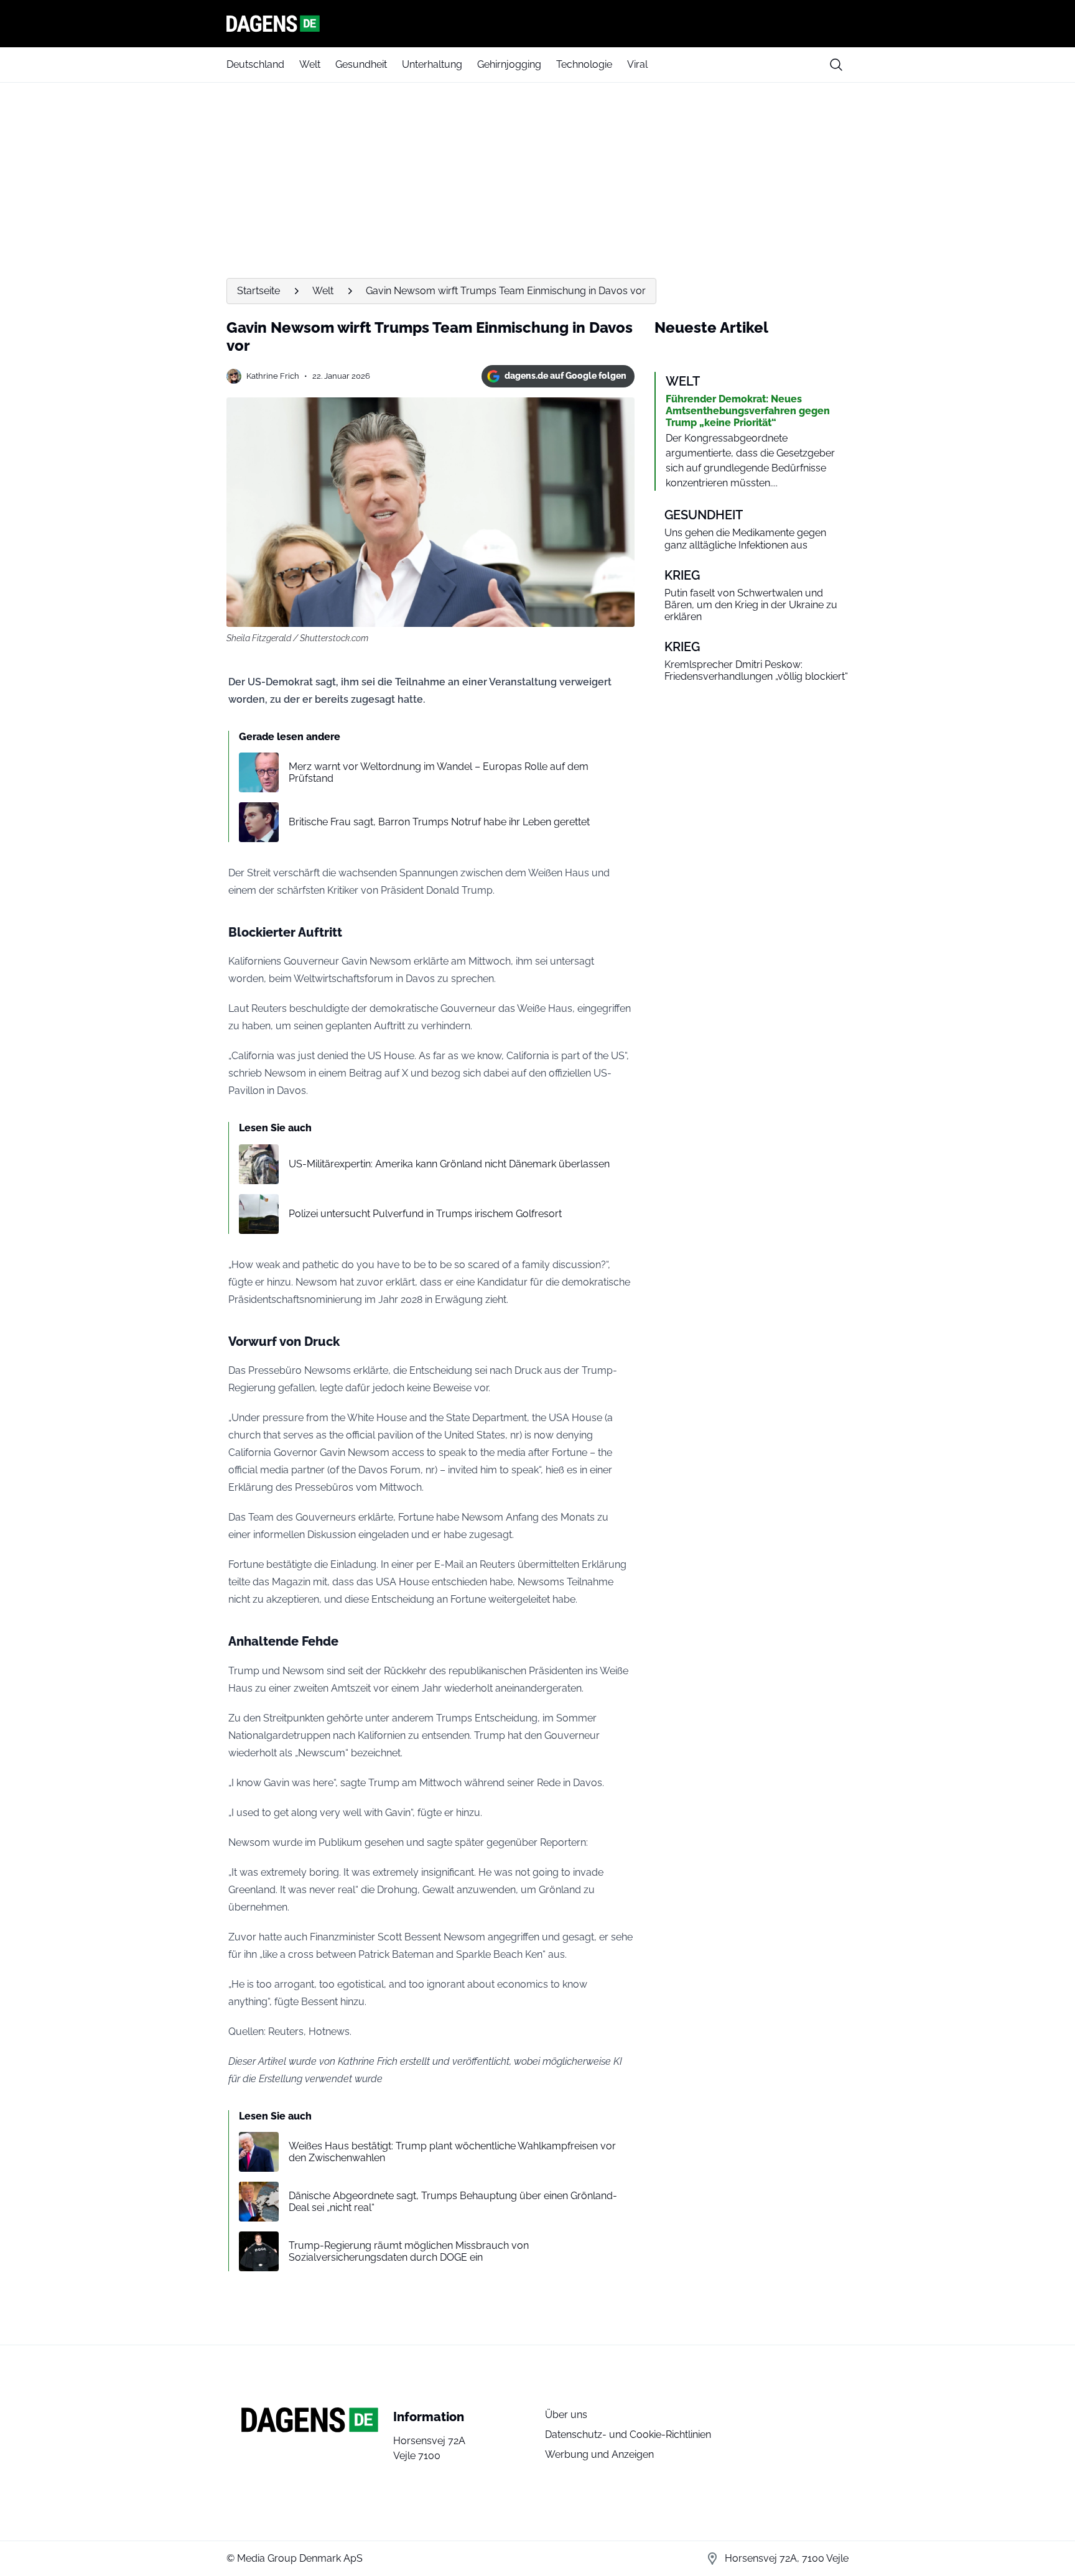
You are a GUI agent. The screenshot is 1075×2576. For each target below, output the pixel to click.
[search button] (836, 65)
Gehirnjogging (509, 64)
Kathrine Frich (273, 376)
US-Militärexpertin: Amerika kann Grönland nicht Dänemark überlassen (449, 1164)
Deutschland (255, 64)
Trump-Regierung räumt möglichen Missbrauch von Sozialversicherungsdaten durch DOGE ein (409, 2251)
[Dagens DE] (537, 24)
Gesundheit (361, 64)
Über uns (566, 2415)
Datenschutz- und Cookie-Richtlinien (628, 2435)
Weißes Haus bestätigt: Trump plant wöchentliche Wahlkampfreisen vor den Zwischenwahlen (452, 2152)
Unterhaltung (432, 64)
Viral (637, 64)
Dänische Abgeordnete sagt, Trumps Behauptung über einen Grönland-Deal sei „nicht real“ (453, 2202)
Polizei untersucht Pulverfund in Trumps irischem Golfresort (425, 1214)
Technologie (584, 64)
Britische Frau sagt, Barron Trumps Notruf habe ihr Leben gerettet (439, 822)
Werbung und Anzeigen (599, 2454)
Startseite (258, 291)
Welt (310, 64)
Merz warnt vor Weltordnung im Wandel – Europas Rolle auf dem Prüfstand (439, 772)
